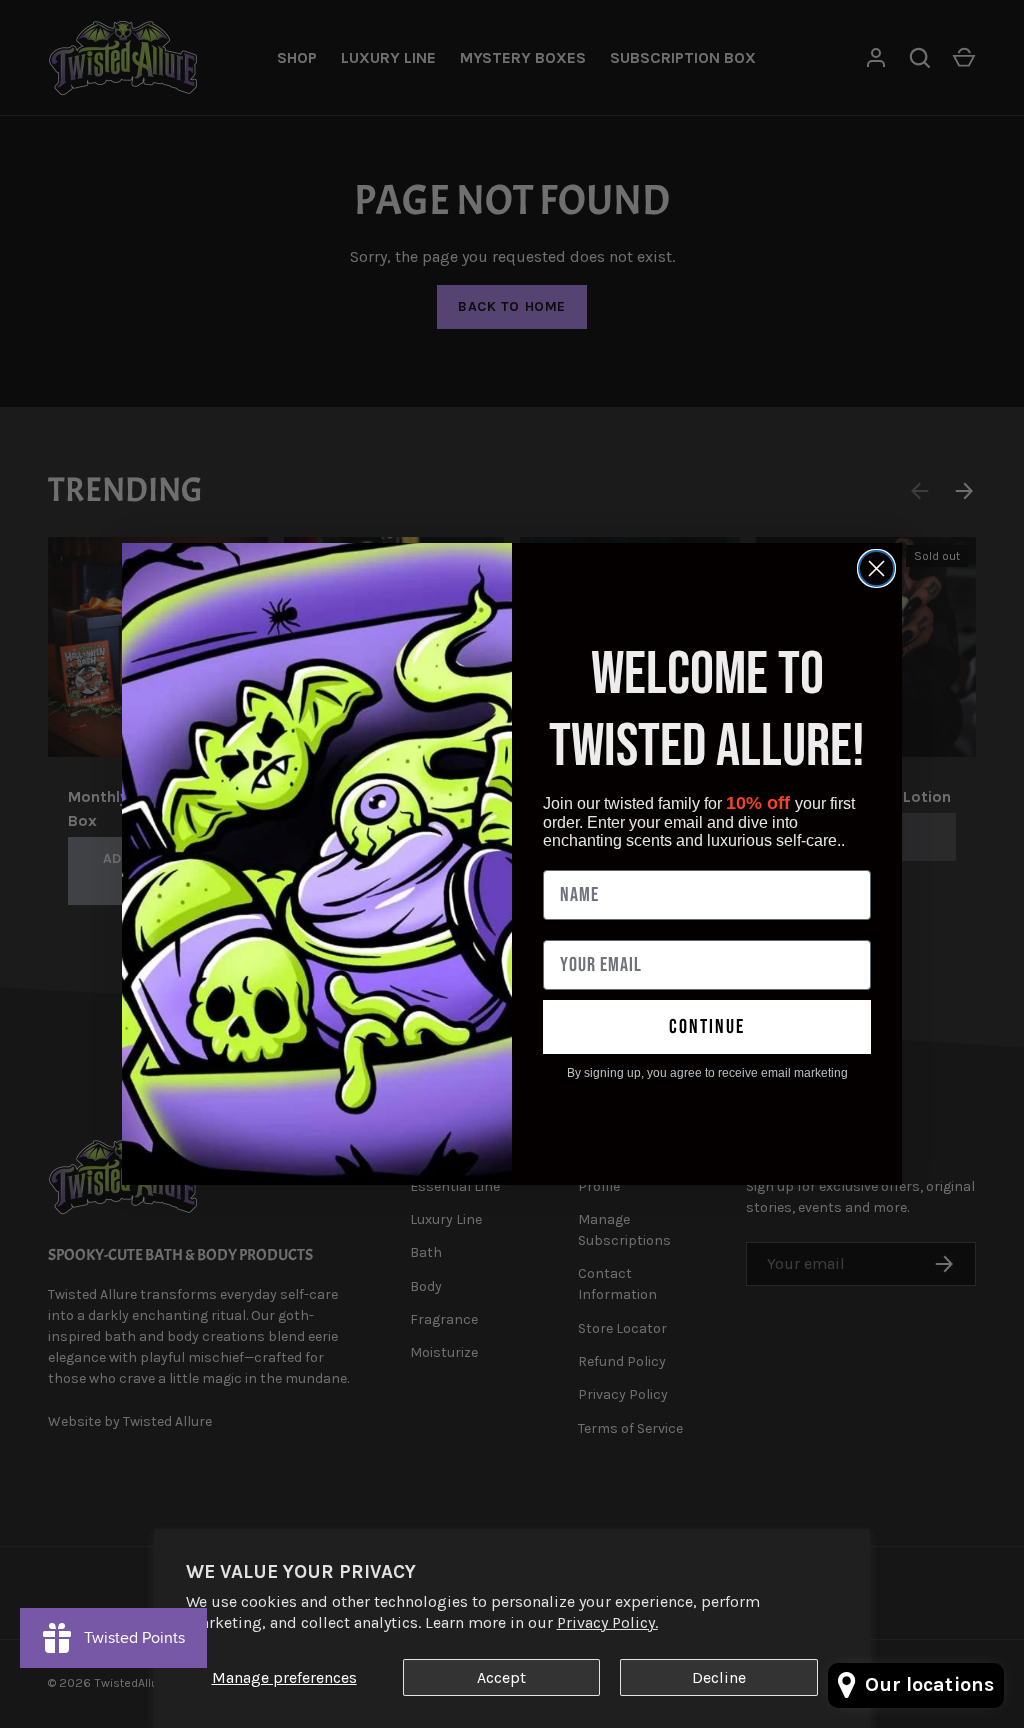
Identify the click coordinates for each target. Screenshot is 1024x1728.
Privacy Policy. (607, 1622)
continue (707, 1027)
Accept (501, 1677)
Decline (719, 1677)
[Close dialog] (876, 568)
